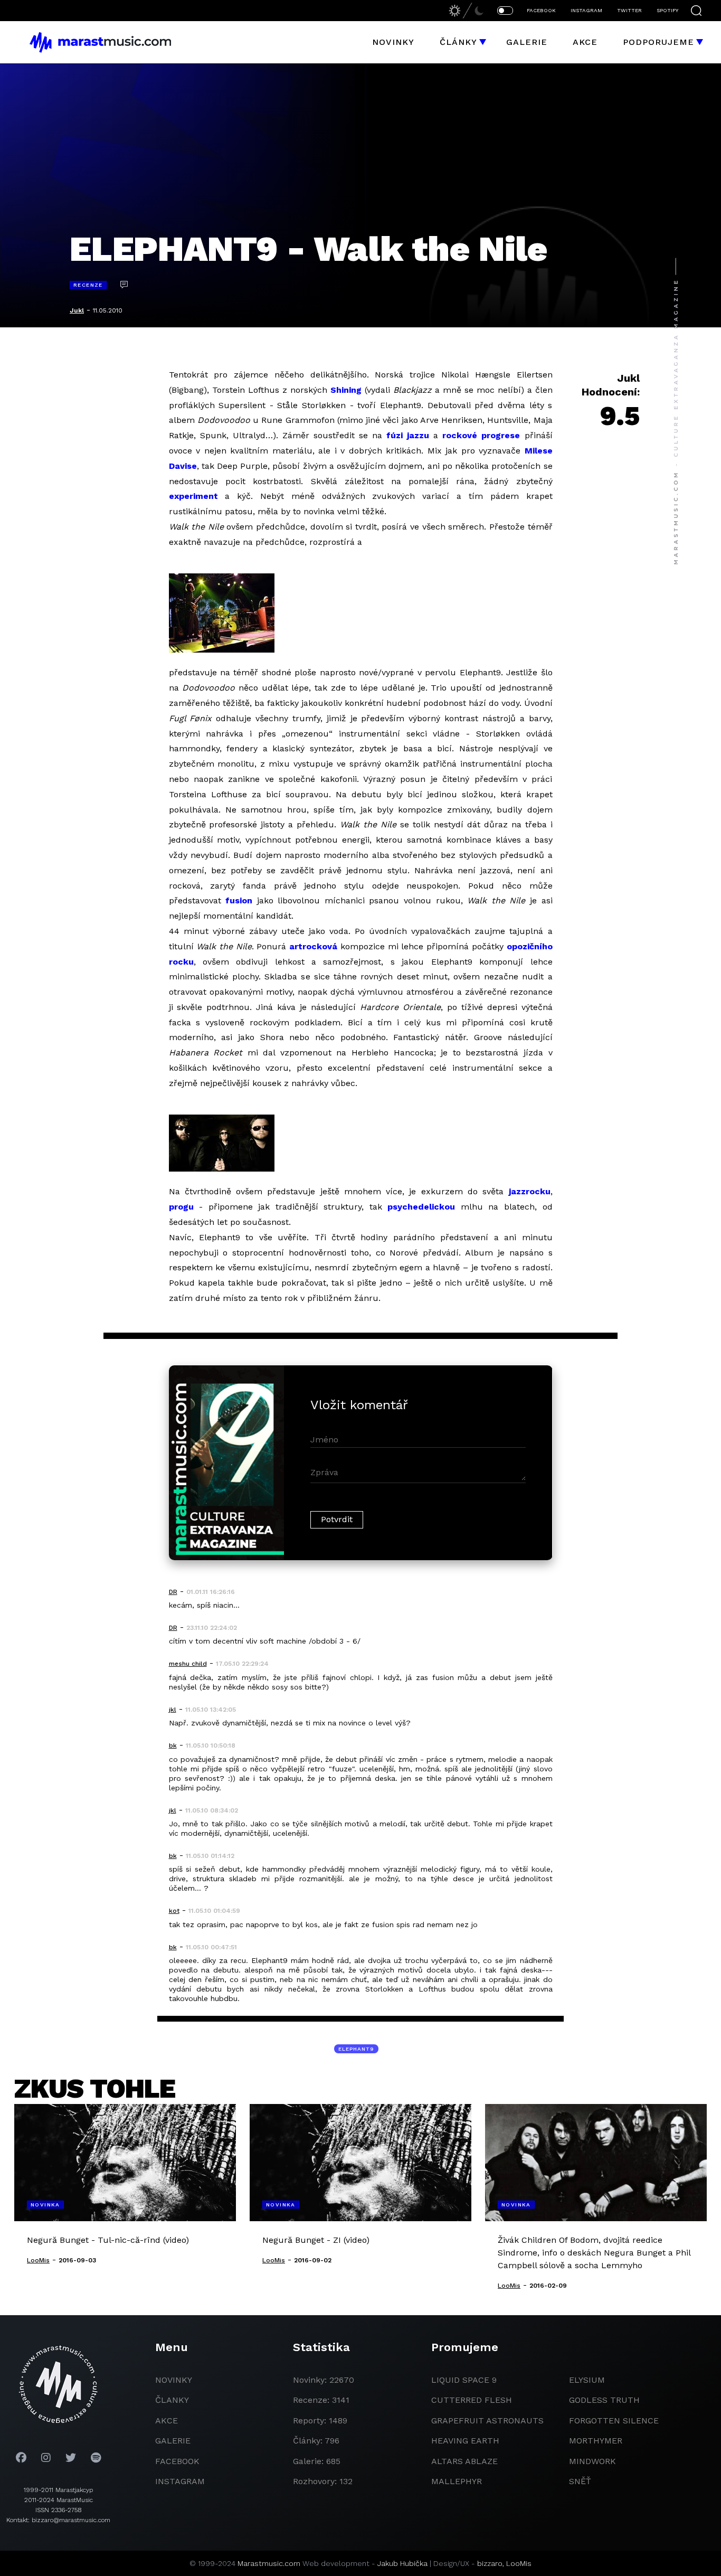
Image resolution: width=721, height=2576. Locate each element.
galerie (173, 2441)
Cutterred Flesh (472, 2400)
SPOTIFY (667, 10)
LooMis (519, 2563)
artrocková (313, 946)
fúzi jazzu (408, 435)
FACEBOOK (541, 10)
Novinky (393, 42)
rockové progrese (481, 435)
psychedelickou (421, 1207)
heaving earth (465, 2441)
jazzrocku (530, 1191)
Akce (585, 42)
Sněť (580, 2481)
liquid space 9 (464, 2380)
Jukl (77, 310)
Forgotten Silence (614, 2421)
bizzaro (490, 2563)
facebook (177, 2461)
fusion (239, 900)
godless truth (604, 2400)
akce (167, 2421)
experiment (193, 496)
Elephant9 (356, 2049)
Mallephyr (457, 2481)
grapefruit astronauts (487, 2421)
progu (181, 1207)
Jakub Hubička (402, 2563)
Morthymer (596, 2441)
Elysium (587, 2380)
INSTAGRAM (586, 10)
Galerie (527, 42)
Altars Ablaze (464, 2461)
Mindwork (592, 2461)
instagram (180, 2481)
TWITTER (629, 10)
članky (172, 2400)
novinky (174, 2380)
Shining (346, 390)
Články (458, 42)
